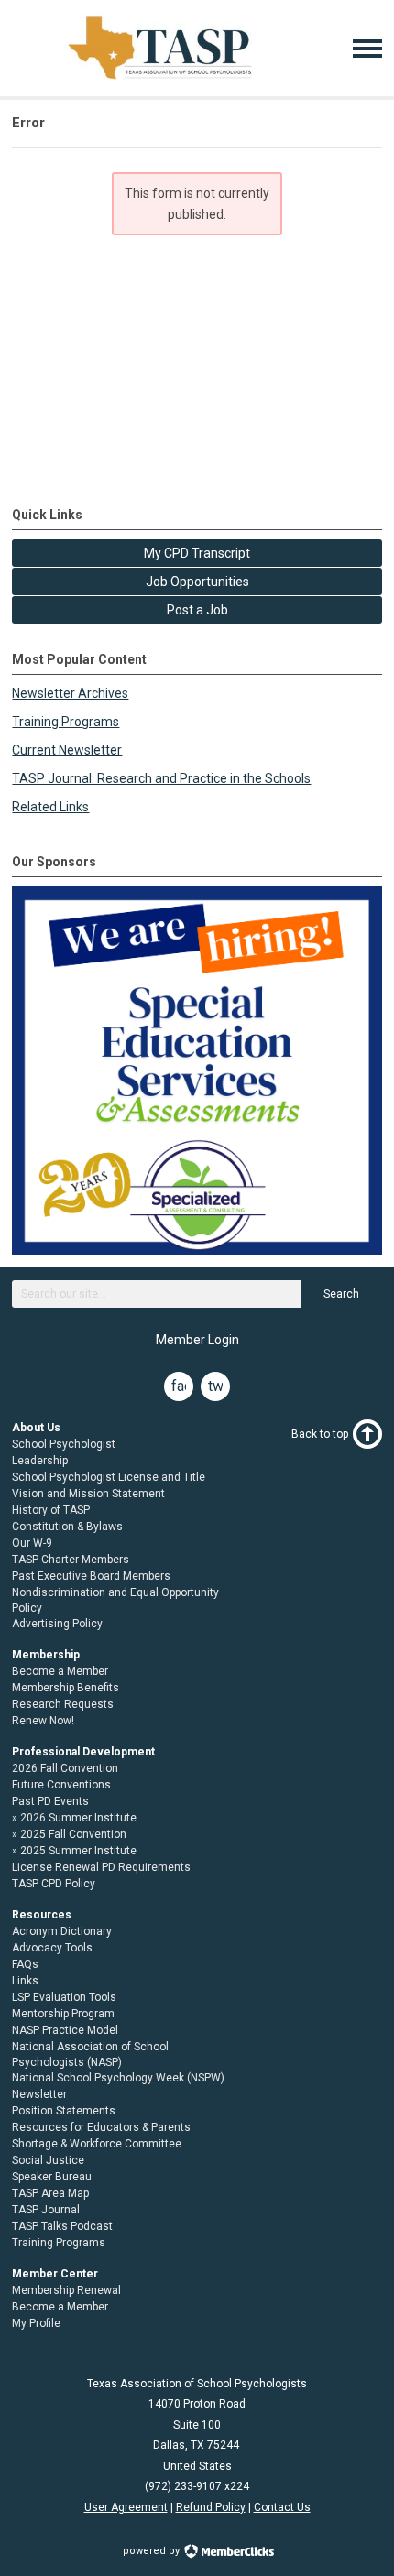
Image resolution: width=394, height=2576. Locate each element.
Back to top (320, 1434)
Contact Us (282, 2507)
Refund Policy (211, 2507)
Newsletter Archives (70, 693)
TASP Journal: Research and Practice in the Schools (161, 778)
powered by (153, 2551)
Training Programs (66, 722)
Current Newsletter (67, 750)
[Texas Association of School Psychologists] (160, 80)
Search (341, 1294)
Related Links (50, 807)
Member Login (197, 1340)
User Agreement (126, 2507)
